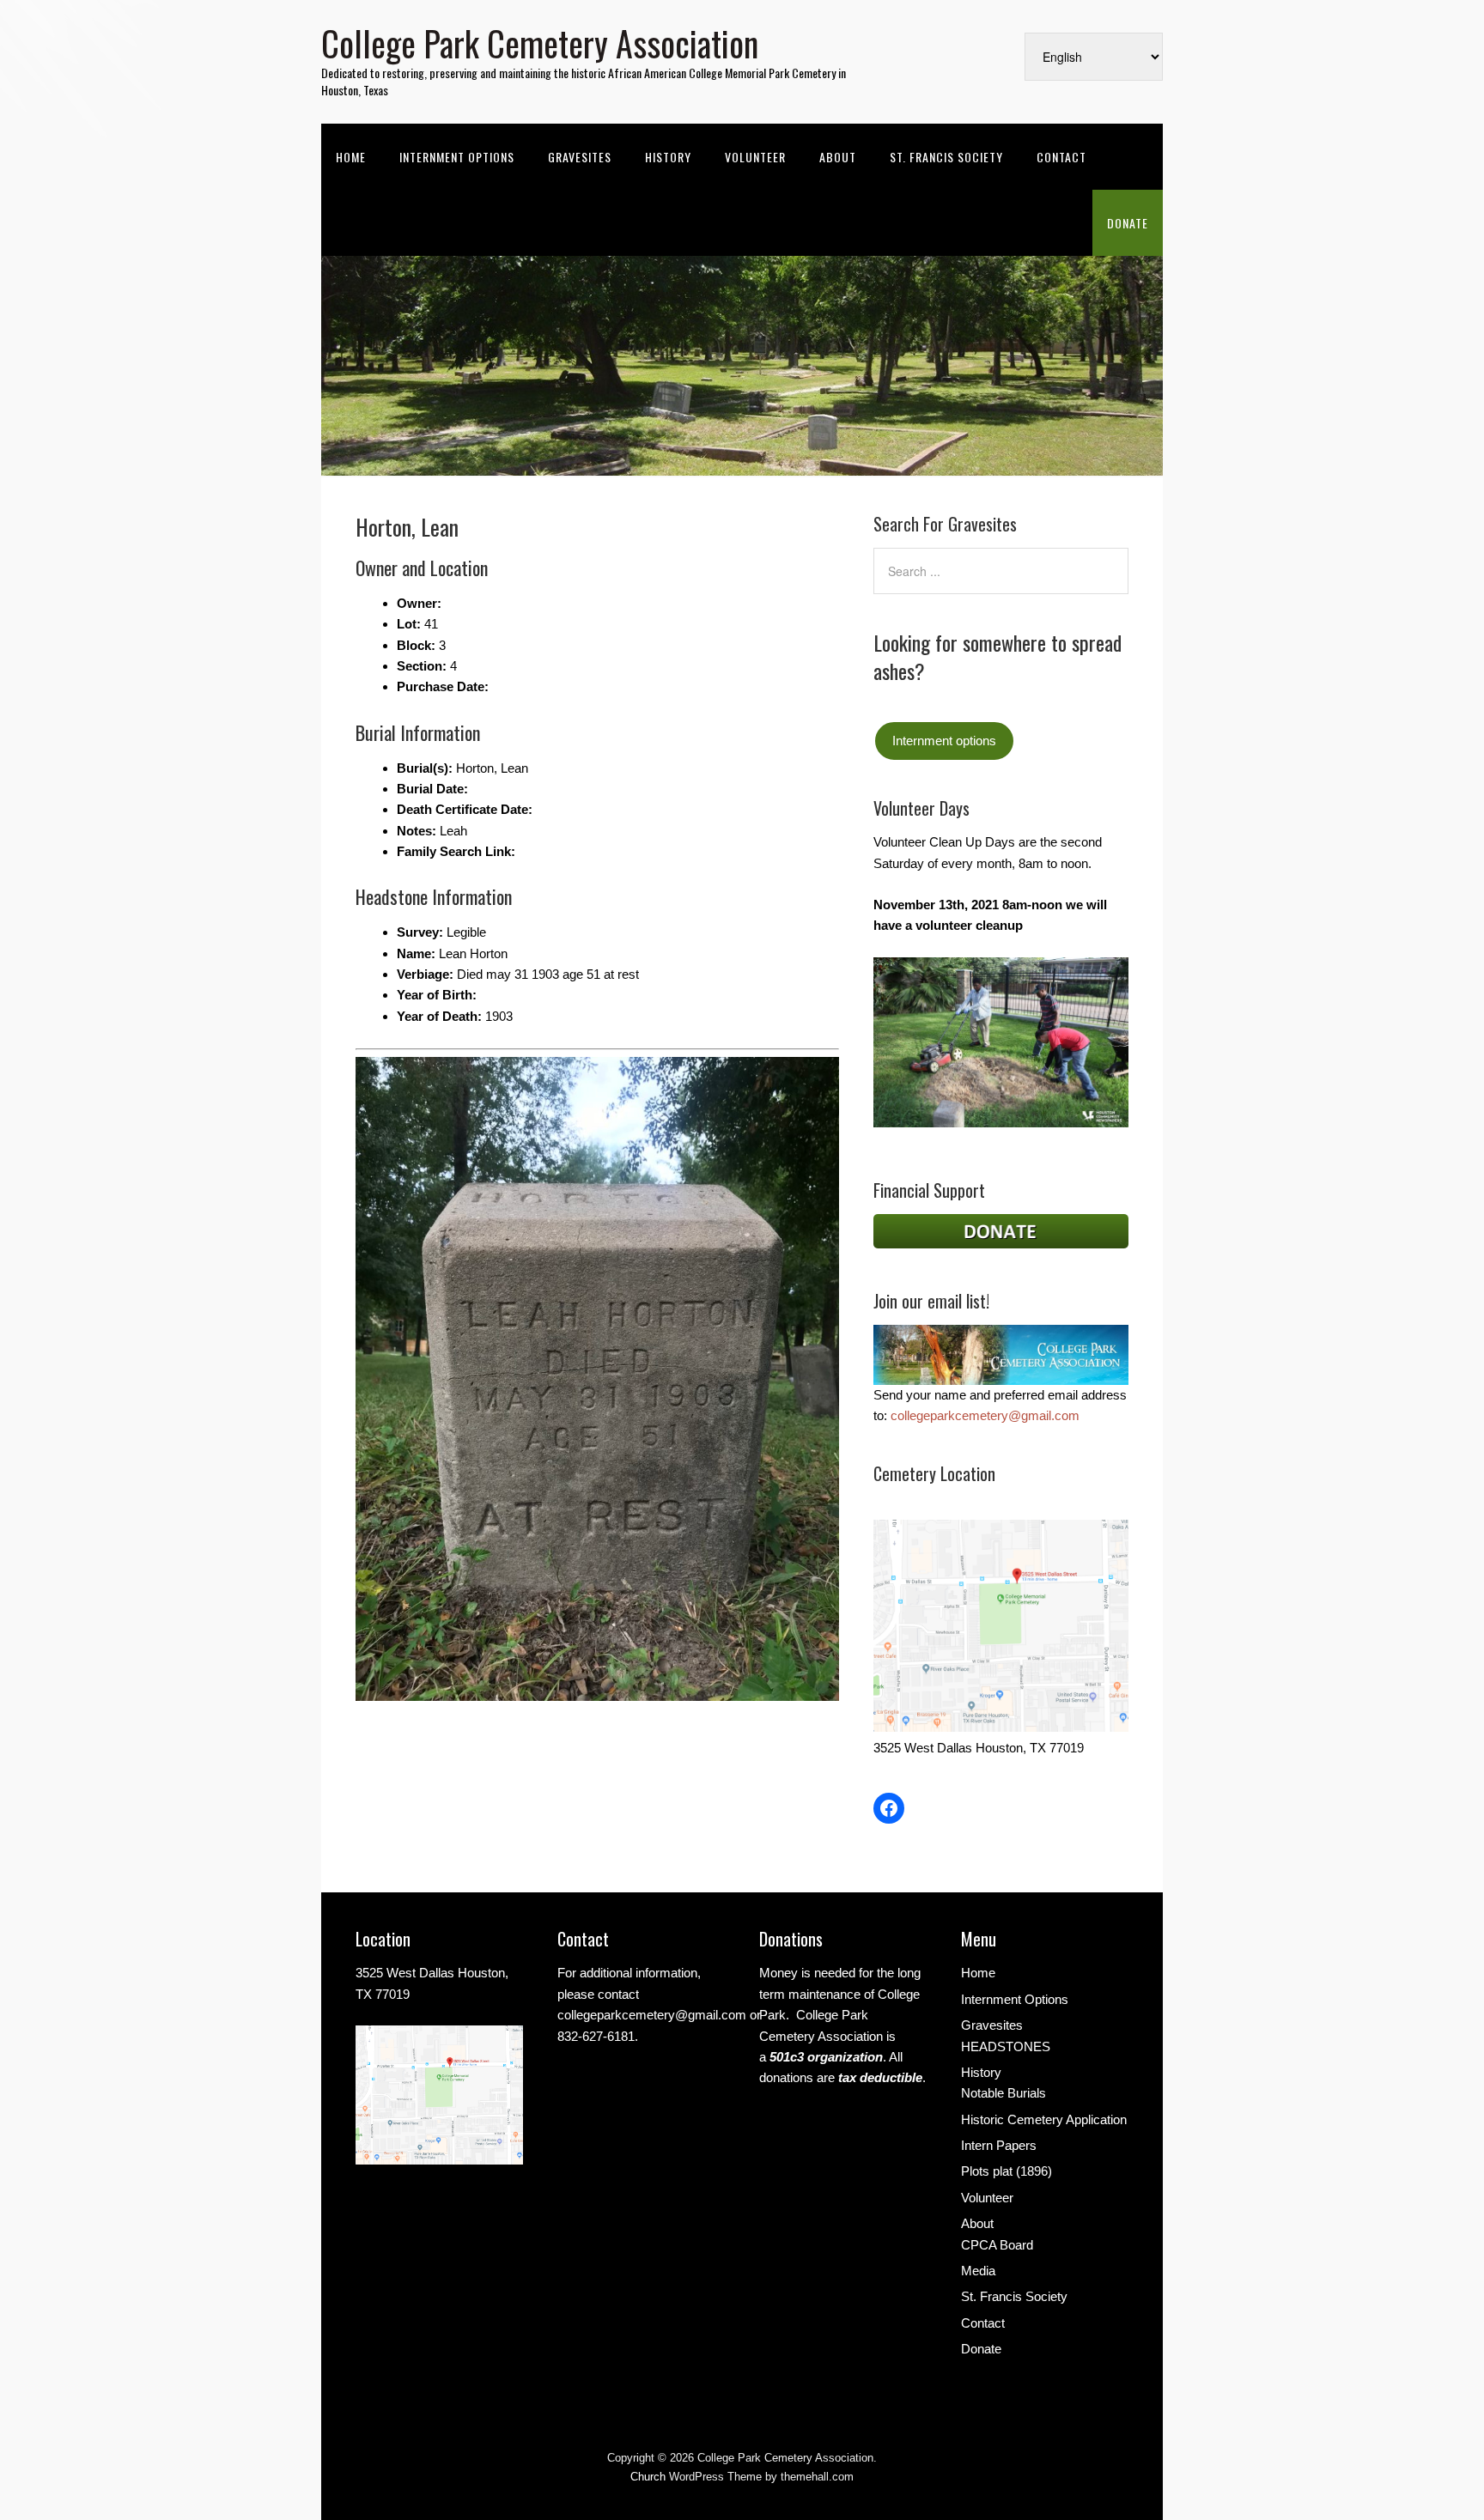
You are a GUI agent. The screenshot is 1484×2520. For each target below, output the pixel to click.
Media (978, 2271)
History (668, 157)
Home (351, 157)
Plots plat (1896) (1007, 2171)
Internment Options (457, 157)
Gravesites (580, 157)
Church (648, 2477)
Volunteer (755, 157)
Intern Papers (999, 2145)
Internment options (944, 741)
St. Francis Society (946, 157)
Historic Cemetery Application (1044, 2119)
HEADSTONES (1006, 2046)
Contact (1061, 157)
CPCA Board (997, 2245)
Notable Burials (1004, 2093)
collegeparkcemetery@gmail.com (985, 1415)
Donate (1128, 223)
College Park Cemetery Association (540, 43)
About (838, 157)
